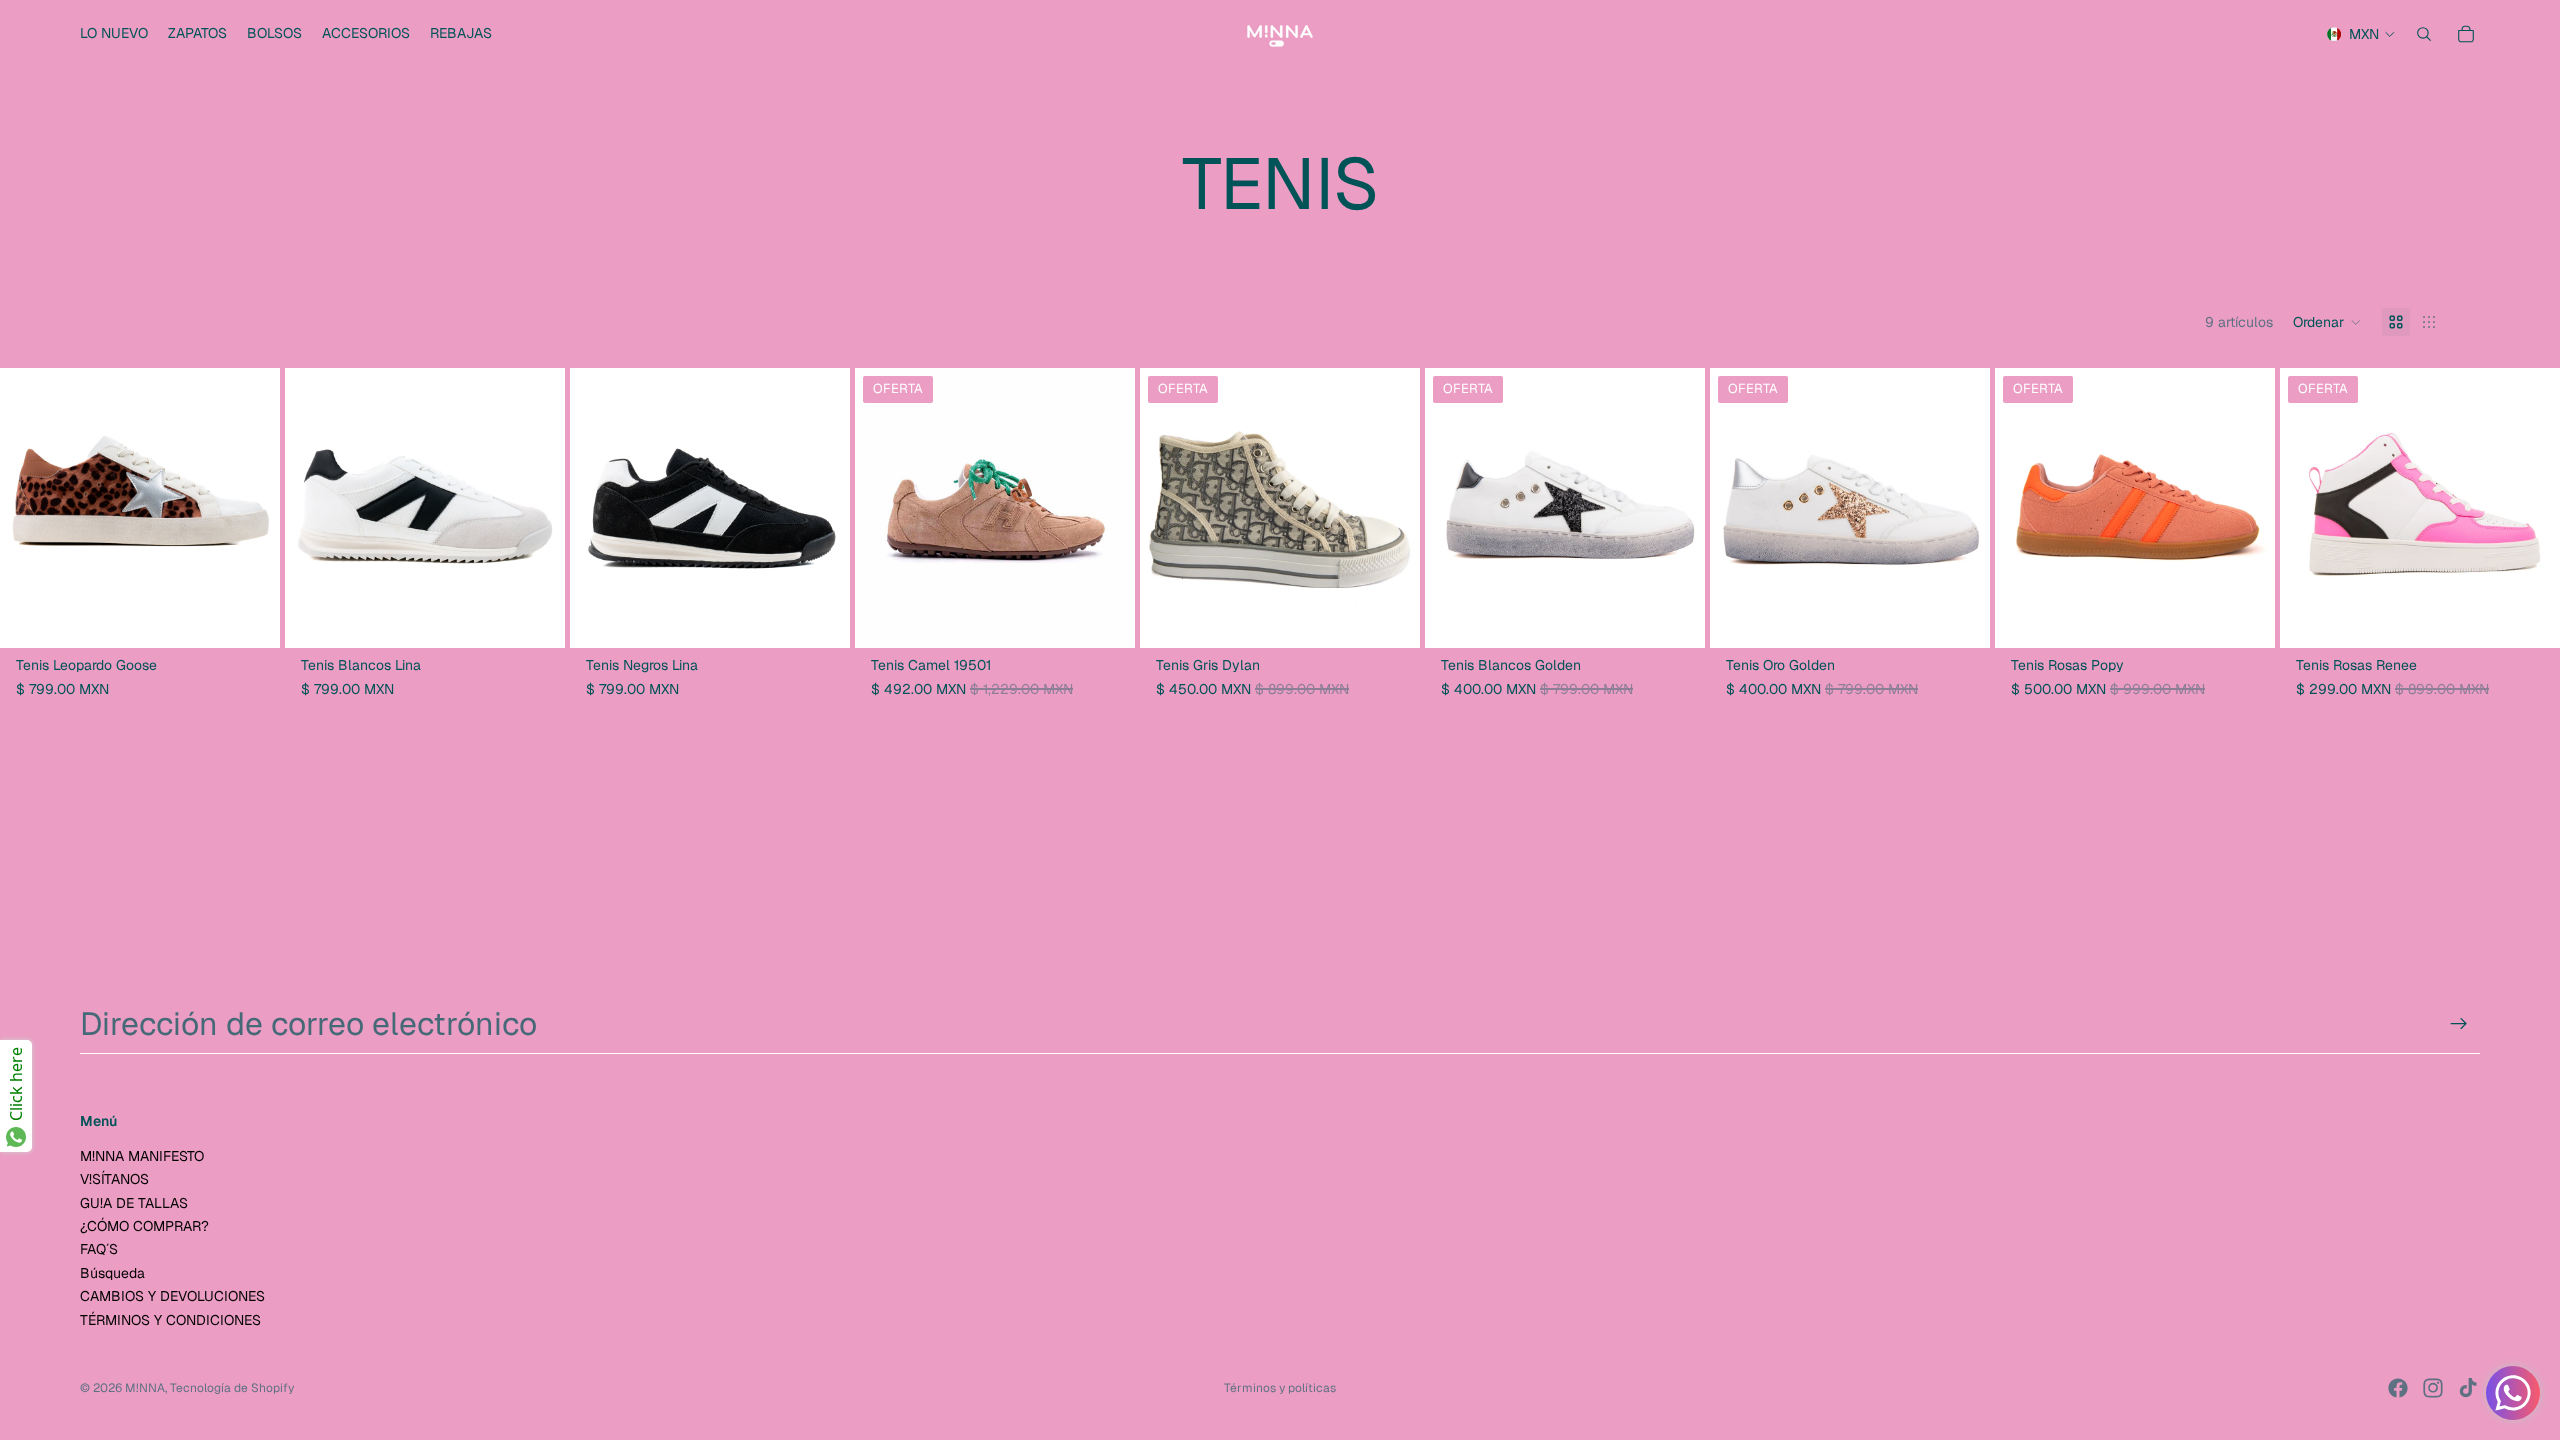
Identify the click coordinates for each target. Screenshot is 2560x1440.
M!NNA (145, 1388)
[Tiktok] (2468, 1388)
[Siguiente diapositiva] (250, 508)
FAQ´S (99, 1249)
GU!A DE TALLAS (134, 1203)
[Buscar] (2424, 34)
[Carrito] (2466, 34)
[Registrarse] (2459, 1024)
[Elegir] (249, 618)
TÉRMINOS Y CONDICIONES (170, 1320)
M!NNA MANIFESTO (142, 1156)
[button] (2327, 322)
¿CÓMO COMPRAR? (144, 1226)
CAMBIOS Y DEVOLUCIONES (172, 1296)
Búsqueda (112, 1273)
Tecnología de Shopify (232, 1388)
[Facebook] (2398, 1388)
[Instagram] (2433, 1388)
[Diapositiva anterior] (30, 508)
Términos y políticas (1280, 1388)
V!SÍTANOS (114, 1179)
